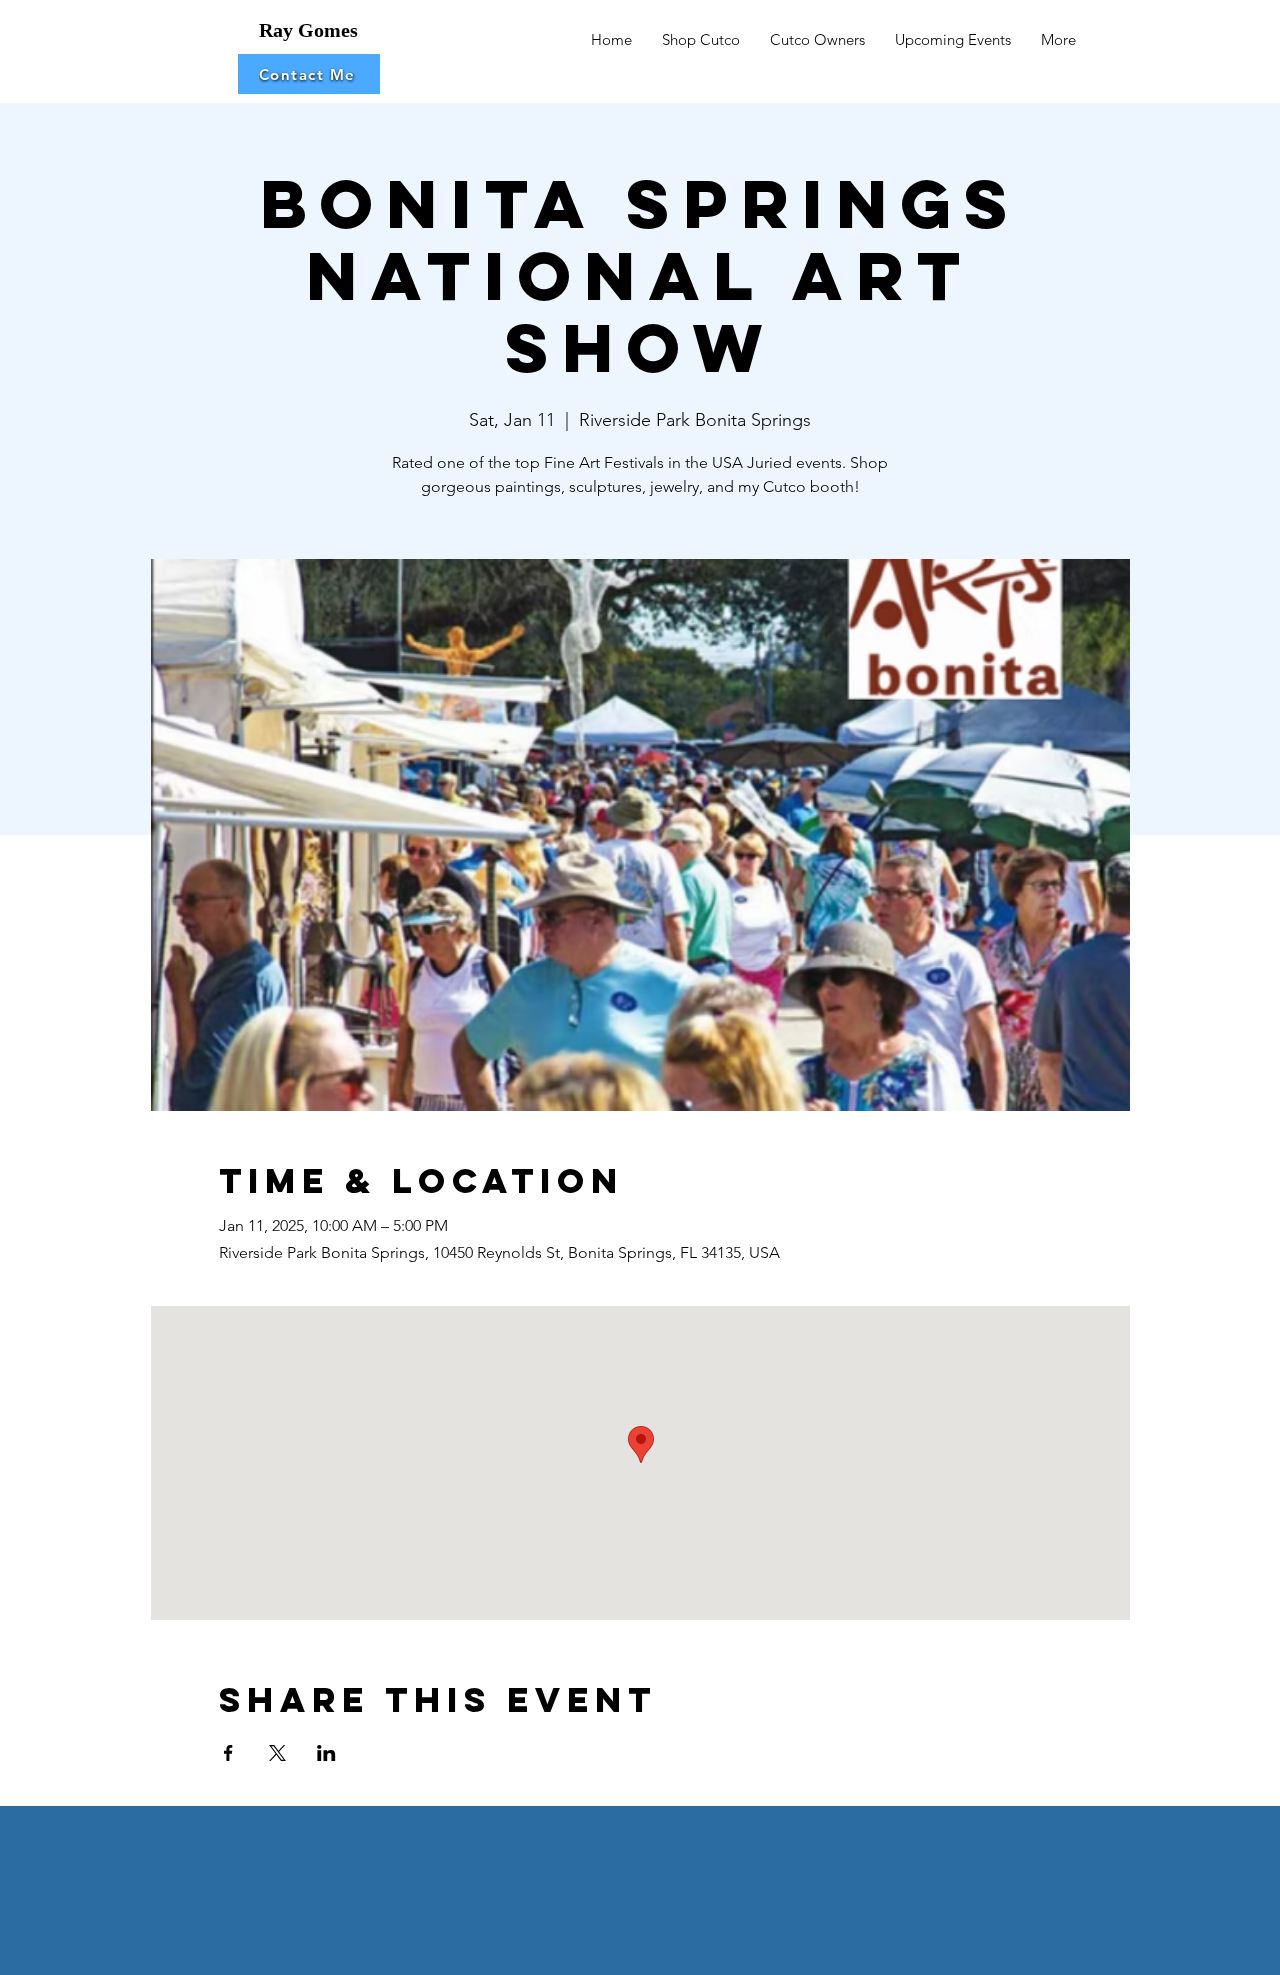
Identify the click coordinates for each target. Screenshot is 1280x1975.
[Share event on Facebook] (228, 1753)
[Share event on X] (277, 1753)
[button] (309, 74)
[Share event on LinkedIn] (326, 1753)
